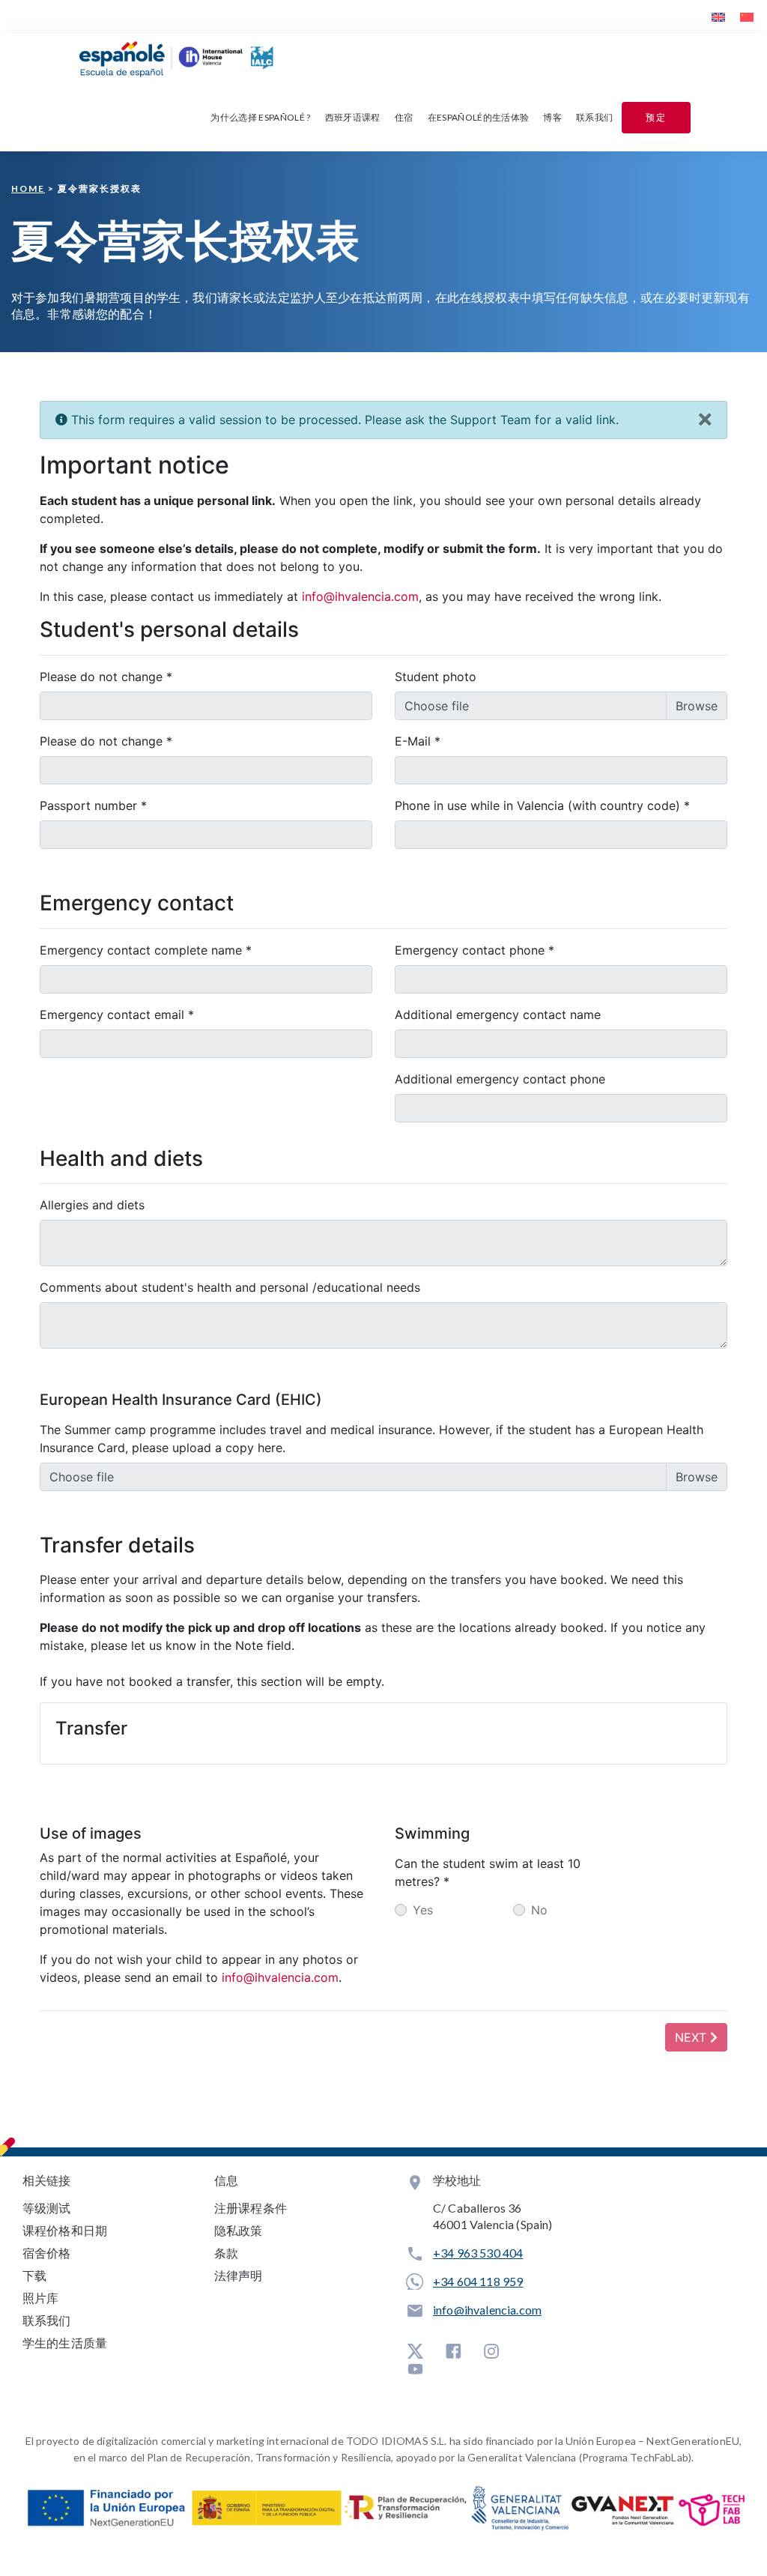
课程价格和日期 (65, 2230)
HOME (28, 188)
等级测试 (47, 2208)
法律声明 (239, 2275)
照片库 (40, 2298)
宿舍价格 (47, 2253)
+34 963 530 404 (478, 2253)
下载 (34, 2275)
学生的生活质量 (65, 2343)
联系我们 (47, 2320)
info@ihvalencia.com (487, 2310)
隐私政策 (239, 2230)
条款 (226, 2253)
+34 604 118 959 (478, 2281)
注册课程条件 (251, 2208)
